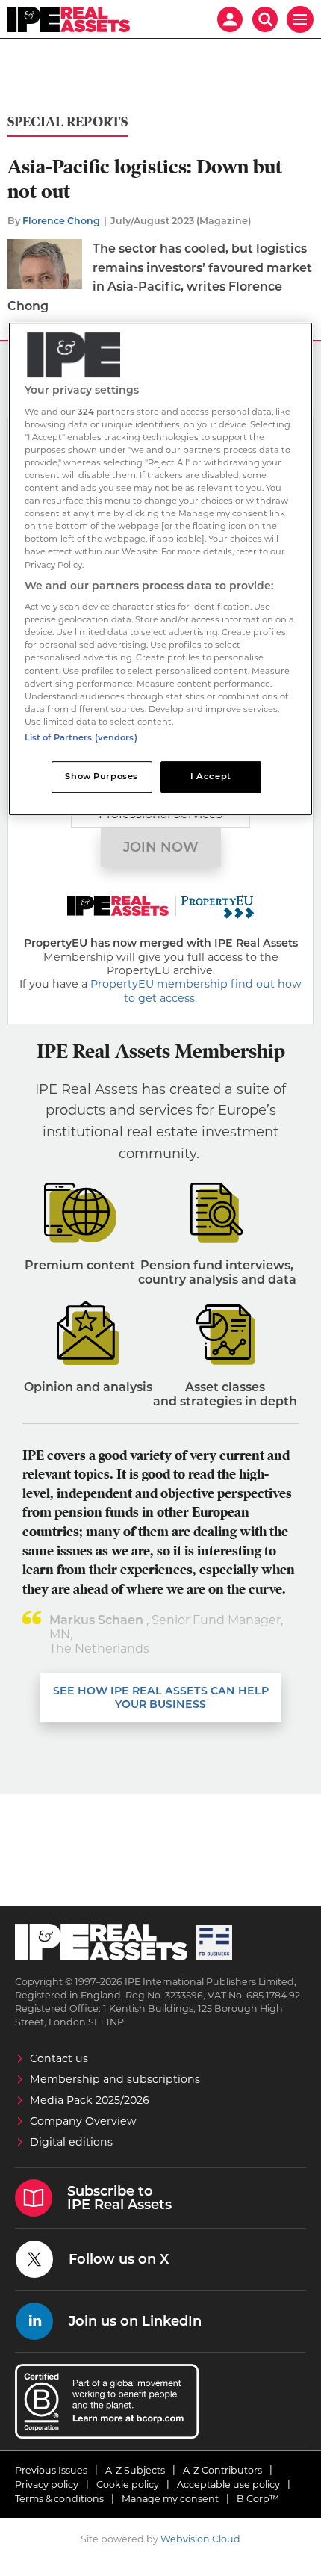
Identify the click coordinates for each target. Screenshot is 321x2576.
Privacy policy (47, 2484)
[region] (161, 569)
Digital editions (71, 2142)
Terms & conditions (59, 2499)
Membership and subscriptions (115, 2079)
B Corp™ (258, 2499)
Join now (161, 847)
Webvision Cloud (200, 2539)
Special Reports (68, 122)
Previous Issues (51, 2470)
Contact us (59, 2058)
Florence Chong (61, 221)
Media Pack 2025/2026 (90, 2100)
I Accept (211, 776)
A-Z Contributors (222, 2470)
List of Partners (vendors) (81, 737)
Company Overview (83, 2121)
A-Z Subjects (135, 2470)
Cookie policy (128, 2484)
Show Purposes (101, 776)
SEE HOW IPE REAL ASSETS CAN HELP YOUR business (161, 1697)
